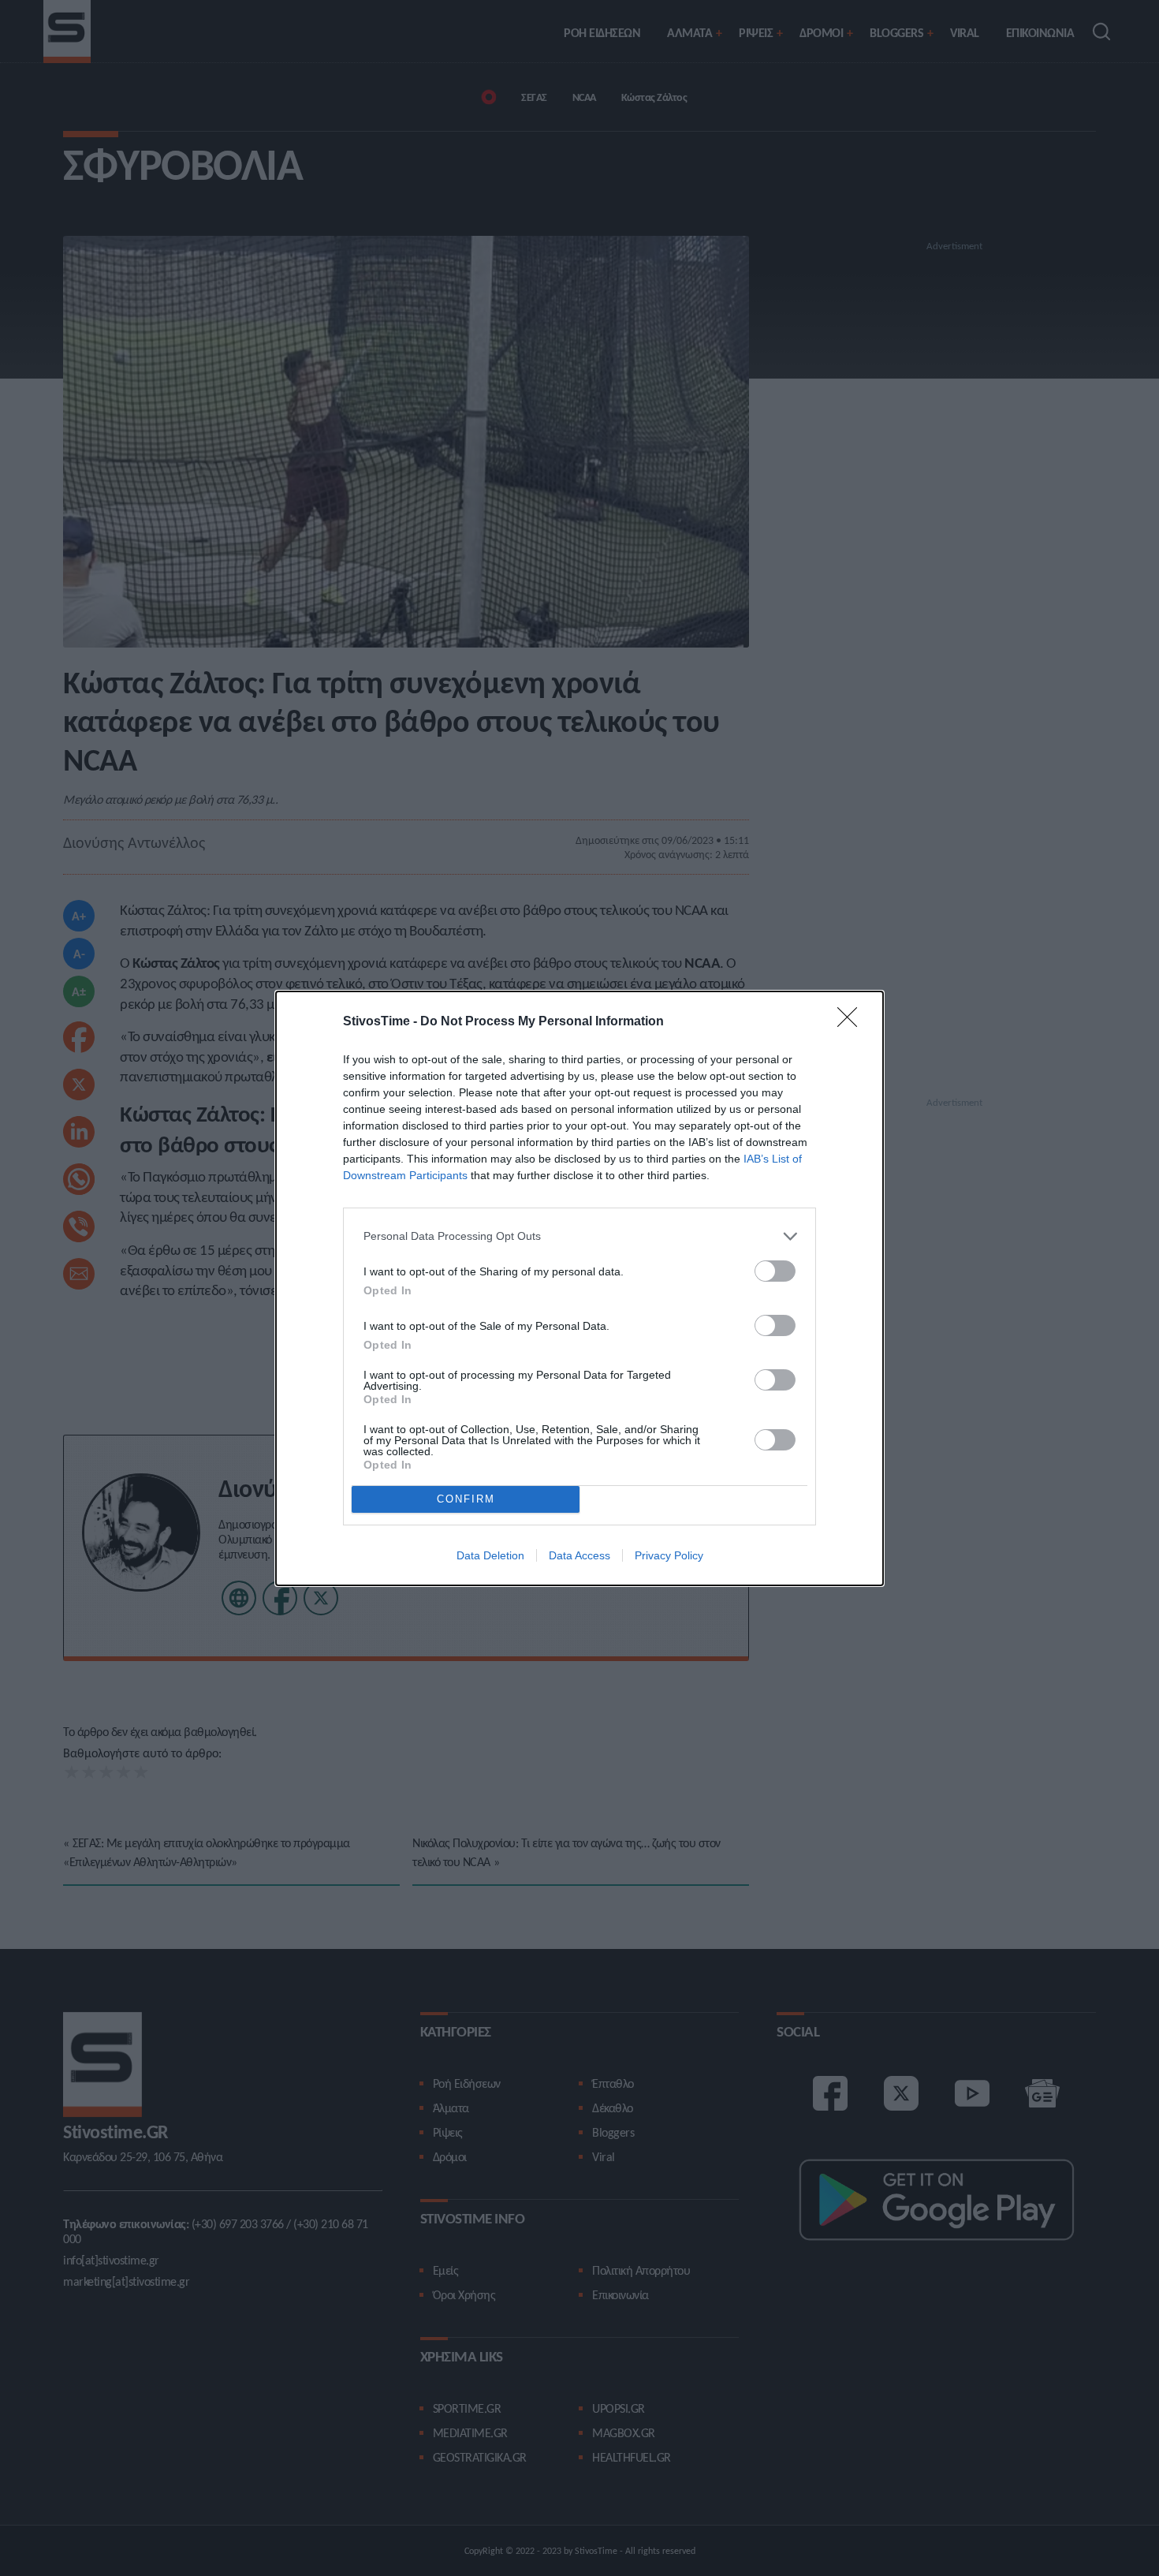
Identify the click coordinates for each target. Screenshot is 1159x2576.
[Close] (852, 1022)
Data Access (579, 1555)
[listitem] (579, 1236)
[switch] (775, 1271)
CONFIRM (466, 1499)
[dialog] (579, 1288)
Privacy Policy (669, 1555)
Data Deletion (490, 1555)
